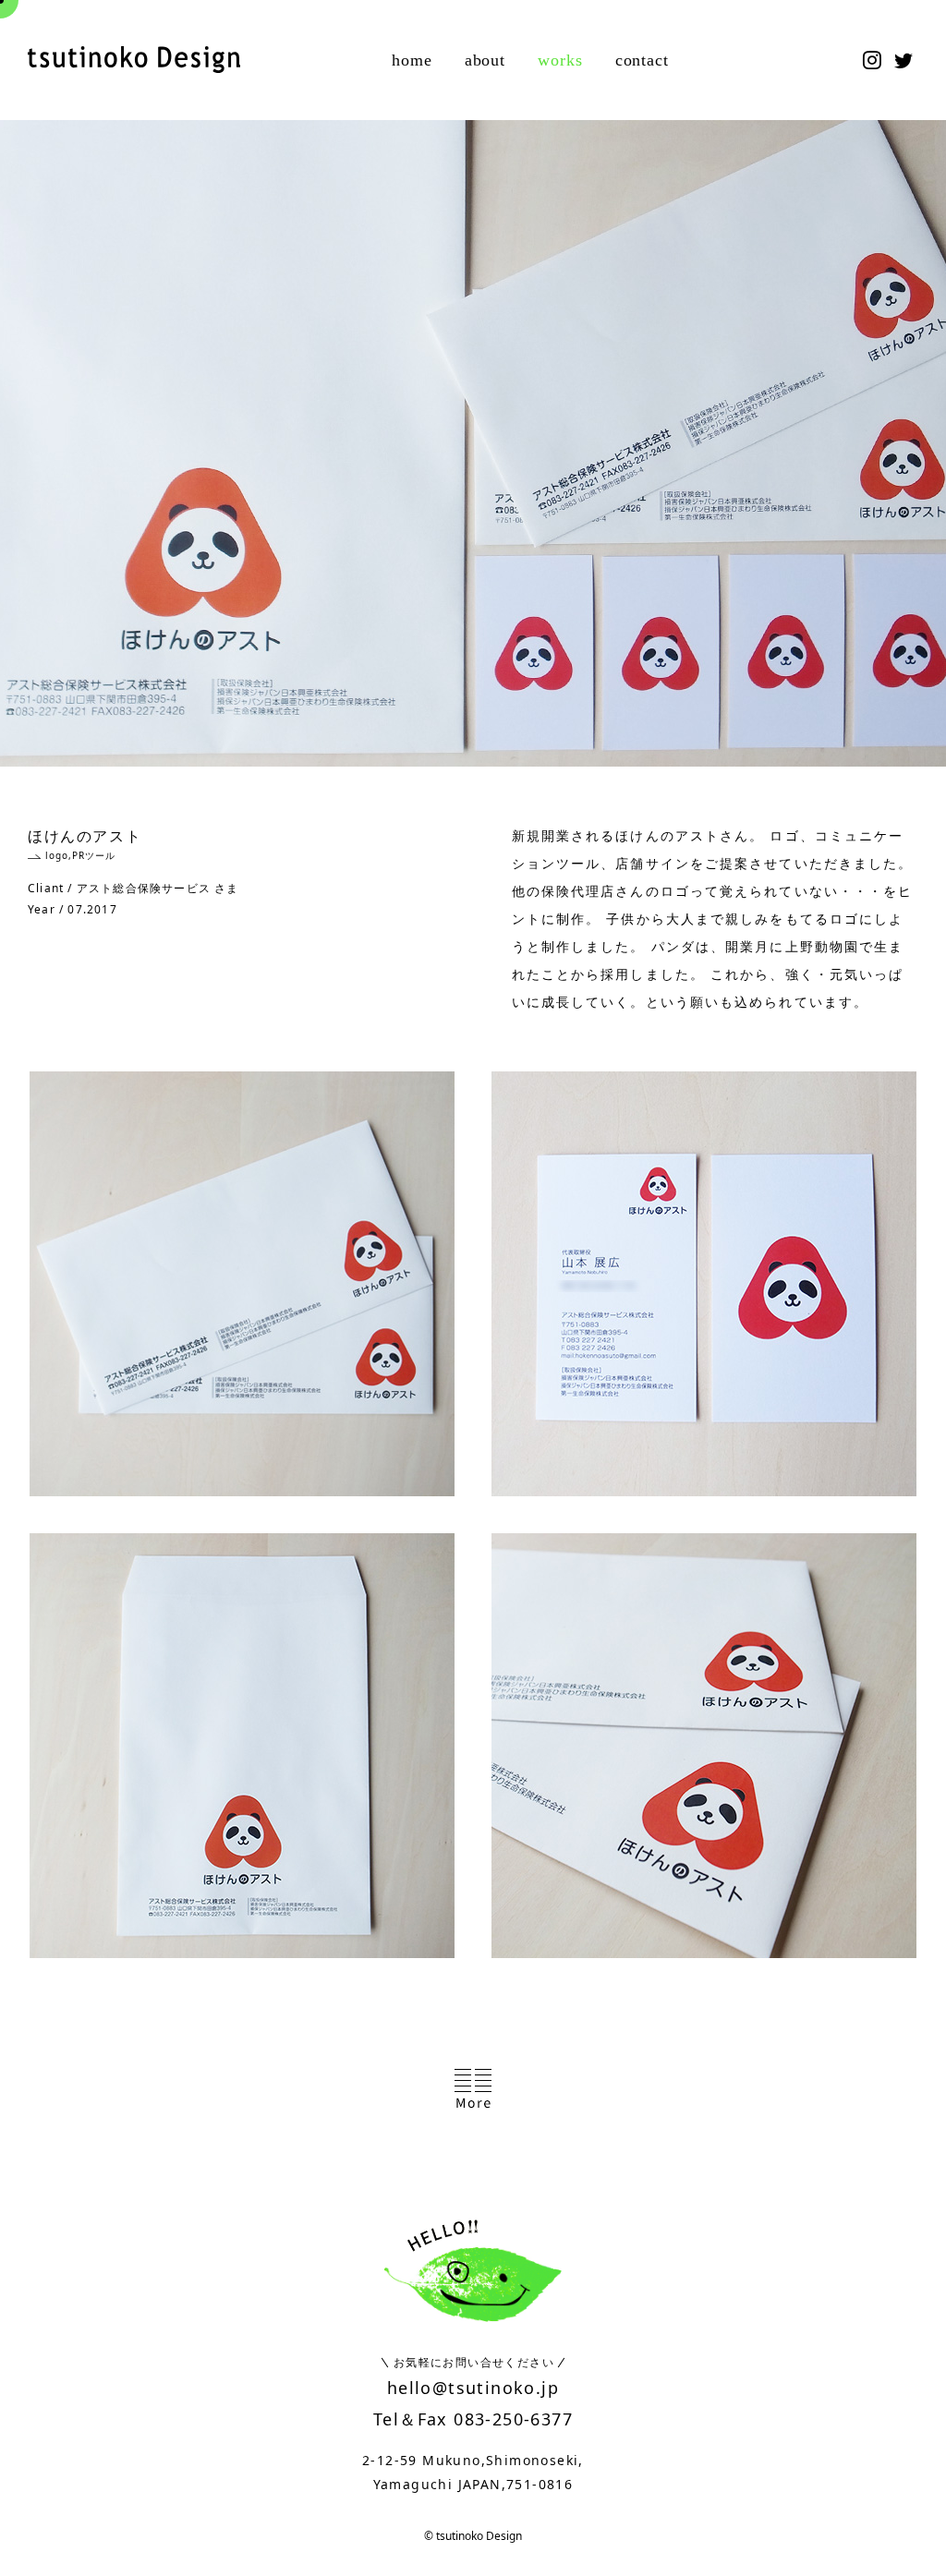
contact (642, 60)
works (560, 60)
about (485, 60)
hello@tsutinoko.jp (473, 2388)
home (412, 60)
